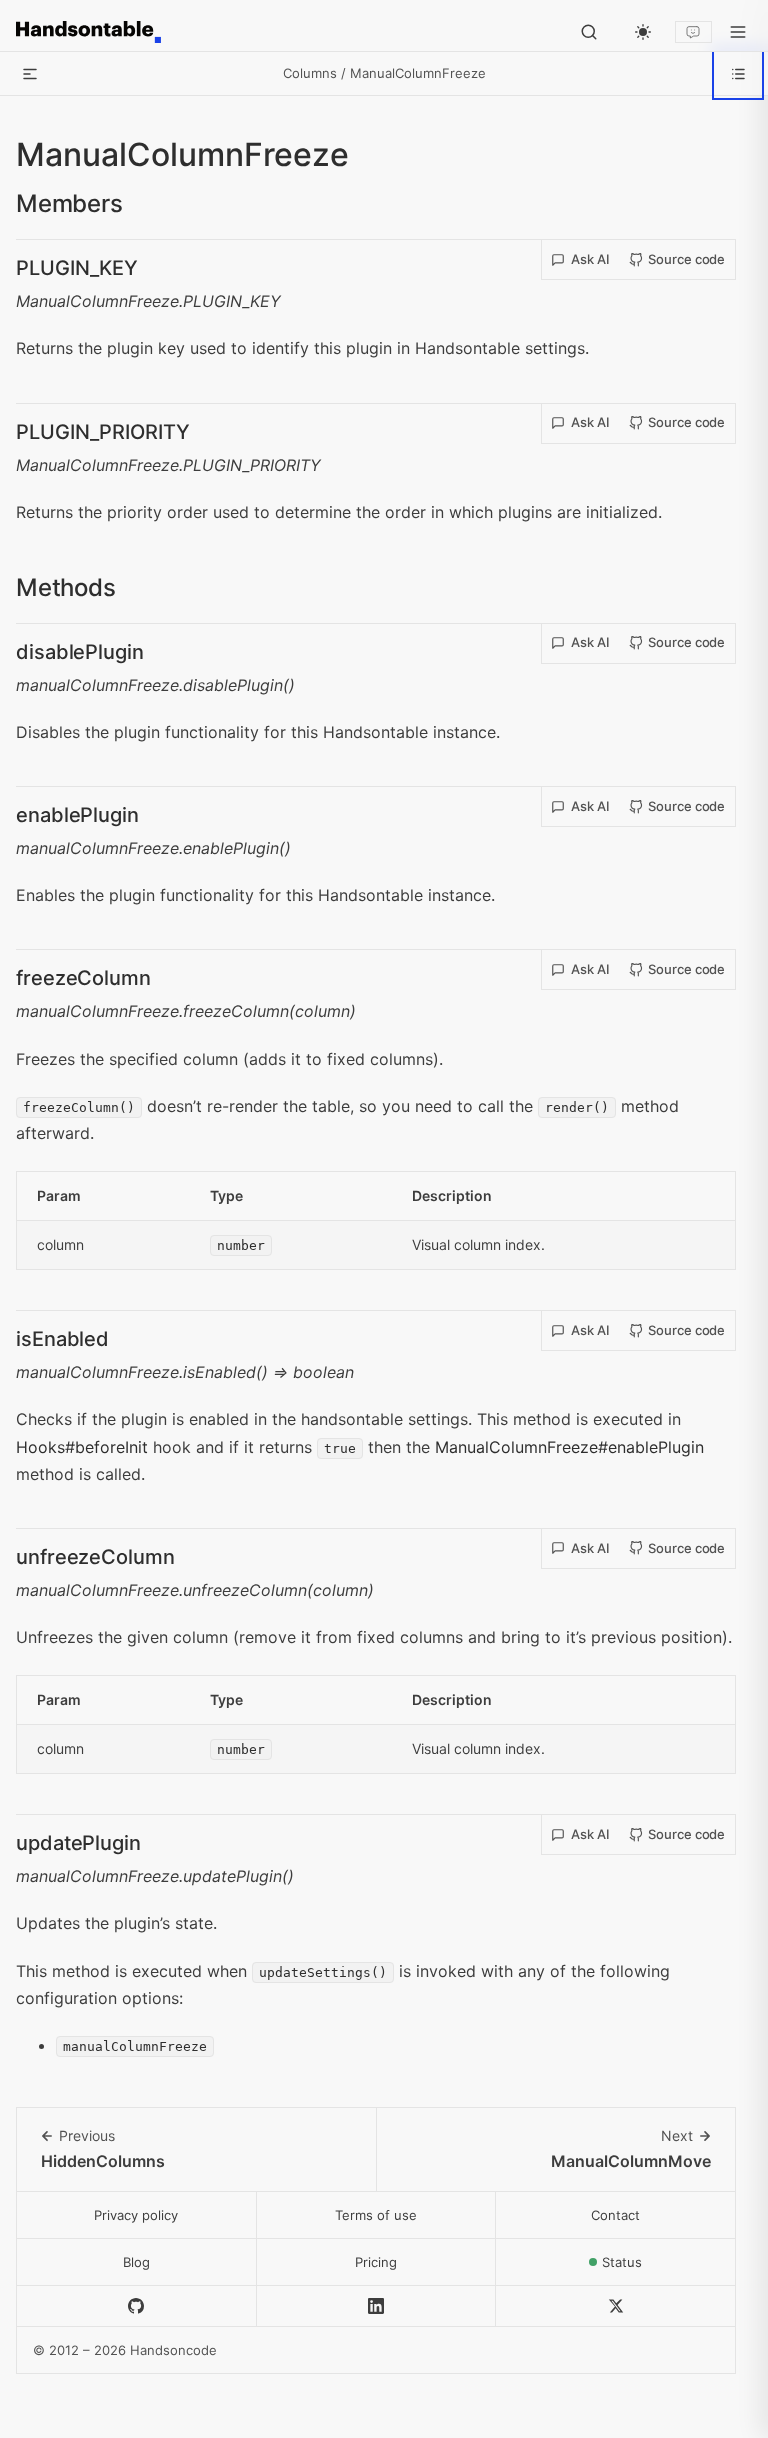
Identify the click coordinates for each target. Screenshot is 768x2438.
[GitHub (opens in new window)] (137, 2306)
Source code (686, 259)
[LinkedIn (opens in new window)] (377, 2306)
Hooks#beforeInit (82, 1447)
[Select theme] (643, 32)
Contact (615, 2215)
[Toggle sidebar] (30, 74)
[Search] (589, 32)
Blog (136, 2262)
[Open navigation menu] (738, 32)
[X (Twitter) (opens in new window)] (616, 2306)
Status (669, 2267)
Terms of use (376, 2215)
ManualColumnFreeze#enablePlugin (569, 1447)
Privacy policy (136, 2215)
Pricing (376, 2262)
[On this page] (738, 74)
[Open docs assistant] (693, 32)
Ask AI (590, 259)
